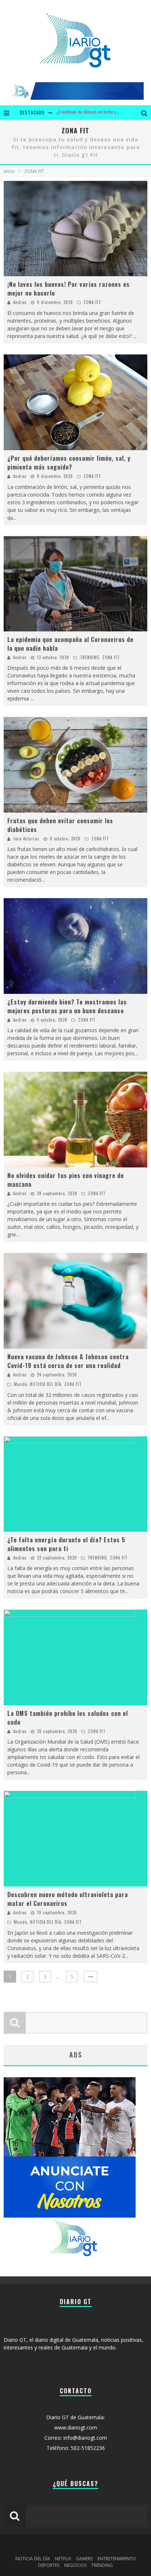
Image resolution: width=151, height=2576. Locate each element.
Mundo (21, 1384)
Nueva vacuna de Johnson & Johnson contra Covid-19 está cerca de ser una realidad (68, 1361)
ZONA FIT (92, 302)
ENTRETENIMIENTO (117, 2559)
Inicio (9, 171)
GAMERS (84, 2559)
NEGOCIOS (75, 2565)
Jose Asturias (26, 839)
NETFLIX (63, 2559)
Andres (20, 302)
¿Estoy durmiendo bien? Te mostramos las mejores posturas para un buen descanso (67, 1006)
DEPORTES (49, 2565)
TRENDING (90, 657)
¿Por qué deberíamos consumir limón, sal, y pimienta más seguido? (69, 463)
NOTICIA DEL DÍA (46, 1384)
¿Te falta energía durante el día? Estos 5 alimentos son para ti (66, 1544)
